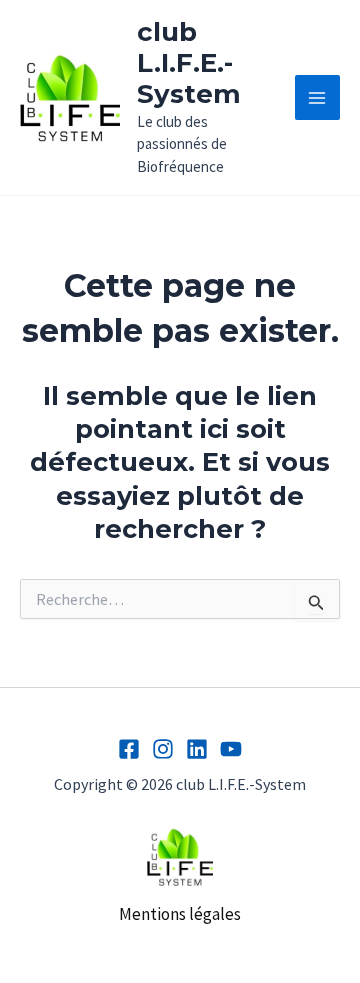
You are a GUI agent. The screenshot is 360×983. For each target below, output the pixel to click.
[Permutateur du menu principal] (318, 98)
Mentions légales (180, 914)
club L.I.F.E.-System (189, 63)
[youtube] (231, 749)
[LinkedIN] (197, 749)
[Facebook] (129, 749)
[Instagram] (163, 749)
